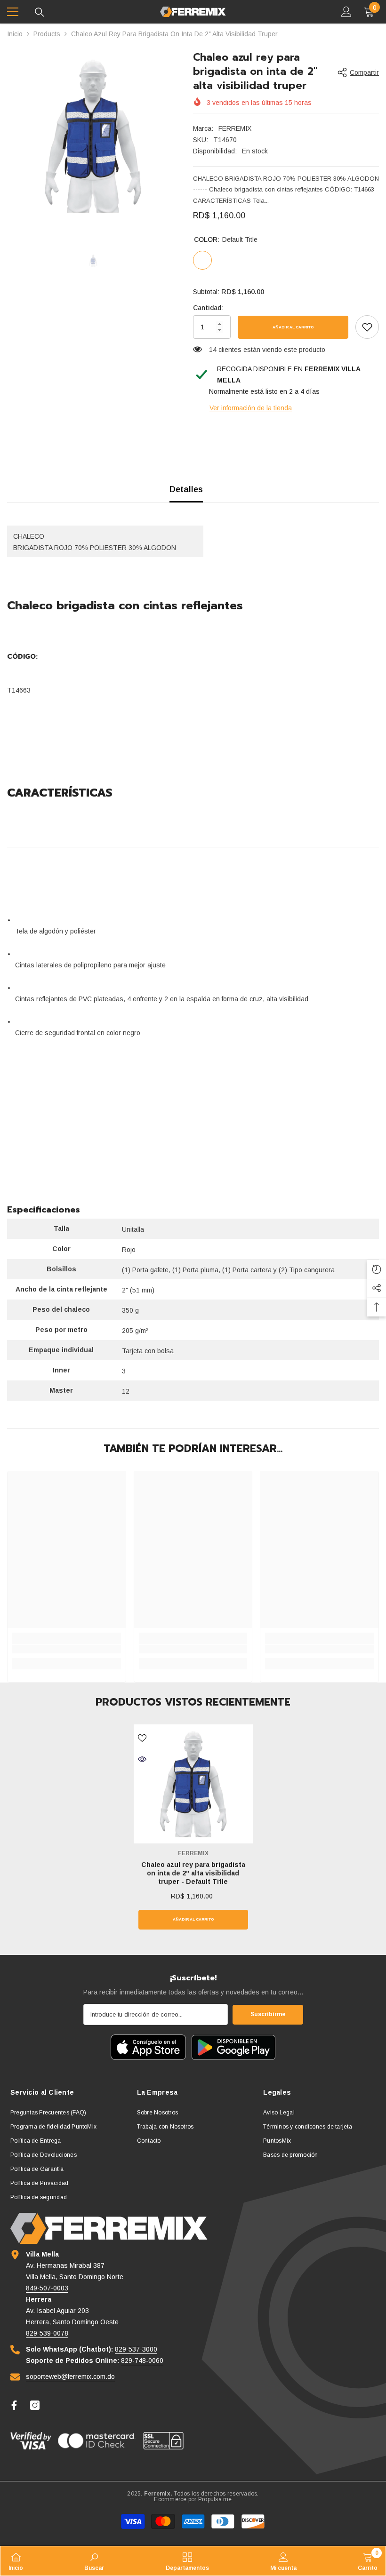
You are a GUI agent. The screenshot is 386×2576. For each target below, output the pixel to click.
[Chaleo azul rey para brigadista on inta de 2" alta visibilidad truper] (193, 1784)
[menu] (13, 12)
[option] (93, 136)
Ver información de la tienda (251, 408)
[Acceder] (346, 12)
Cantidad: (208, 308)
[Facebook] (14, 2405)
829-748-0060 (142, 2361)
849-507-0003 (47, 2288)
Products (47, 34)
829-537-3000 (136, 2349)
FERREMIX (235, 128)
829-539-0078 (47, 2333)
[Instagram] (35, 2405)
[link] (367, 327)
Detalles (186, 489)
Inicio (15, 34)
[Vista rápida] (142, 1759)
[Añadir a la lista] (142, 1738)
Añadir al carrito (293, 327)
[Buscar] (40, 12)
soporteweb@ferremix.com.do (70, 2377)
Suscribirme (268, 2014)
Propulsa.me (215, 2499)
